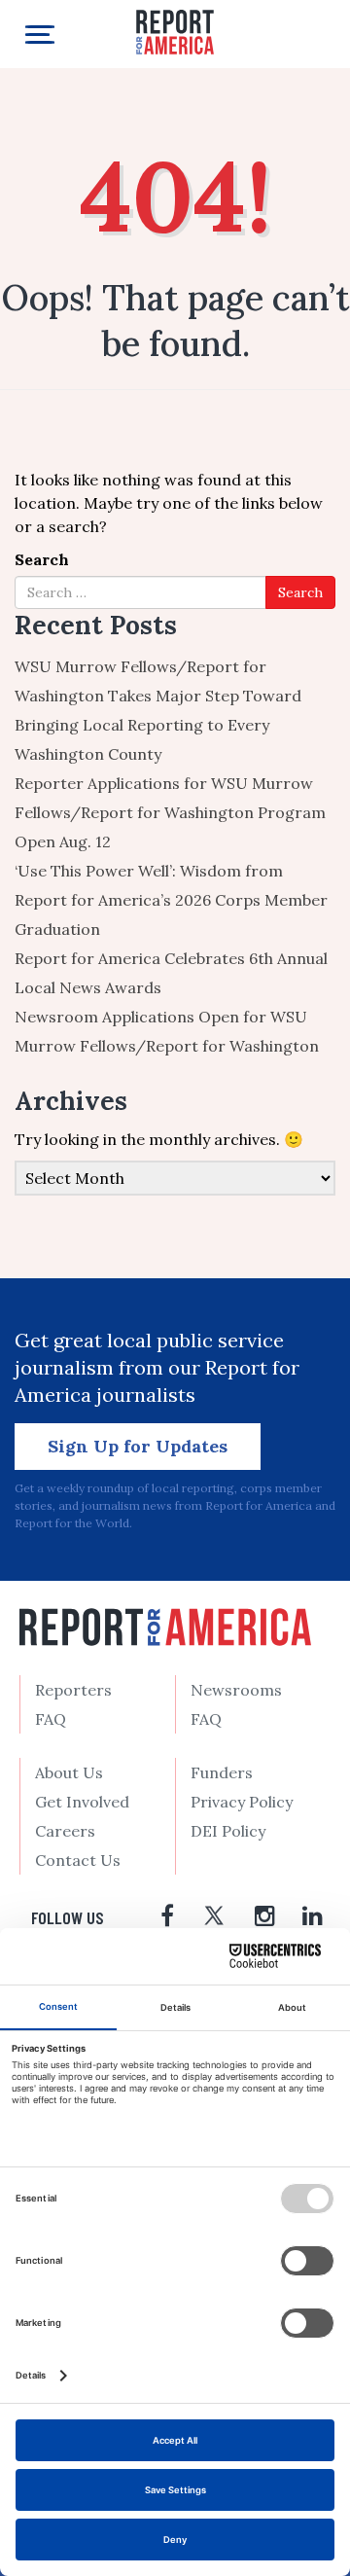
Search (42, 559)
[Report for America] (175, 31)
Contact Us (78, 1860)
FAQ (51, 1719)
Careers (65, 1831)
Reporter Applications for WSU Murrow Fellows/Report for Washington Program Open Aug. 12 (170, 812)
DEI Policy (228, 1831)
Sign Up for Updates (138, 1446)
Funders (222, 1772)
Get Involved (82, 1802)
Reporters (73, 1690)
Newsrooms (236, 1690)
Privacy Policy (242, 1802)
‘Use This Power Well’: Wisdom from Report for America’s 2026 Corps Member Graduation (171, 900)
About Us (69, 1772)
